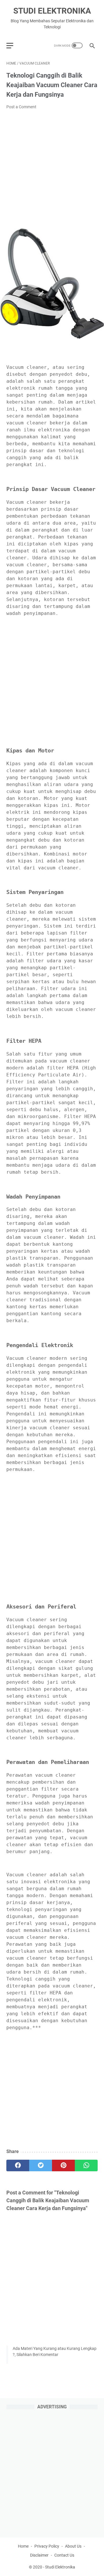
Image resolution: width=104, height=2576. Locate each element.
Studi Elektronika (52, 11)
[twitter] (41, 2165)
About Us (73, 2546)
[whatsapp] (86, 2165)
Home (23, 2546)
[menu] (13, 45)
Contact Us (64, 2555)
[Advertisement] (52, 169)
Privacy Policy (47, 2546)
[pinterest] (63, 2165)
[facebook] (18, 2165)
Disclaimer (39, 2555)
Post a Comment (21, 107)
